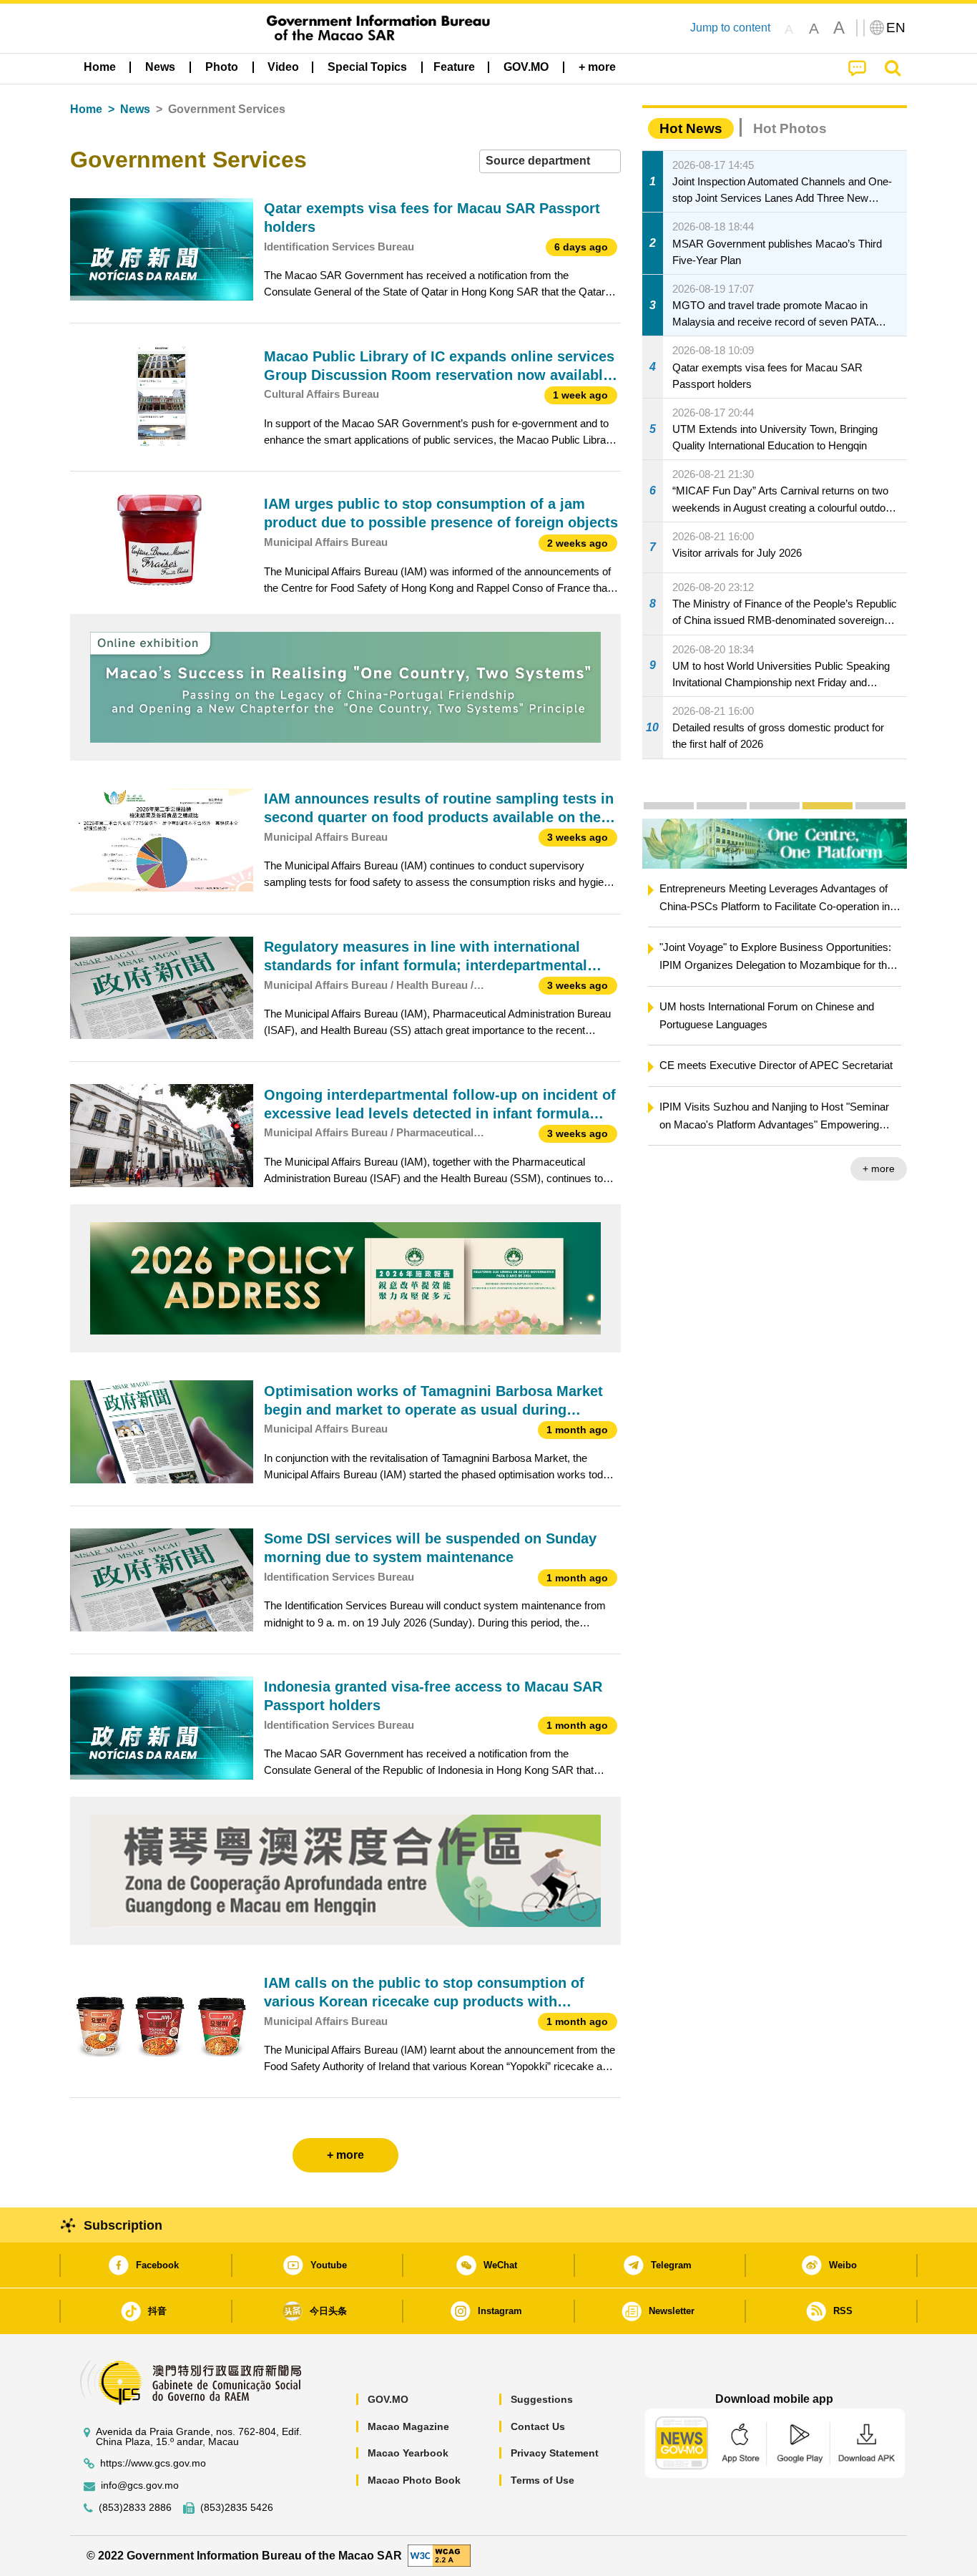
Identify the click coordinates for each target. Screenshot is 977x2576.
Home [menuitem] (100, 67)
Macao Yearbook (408, 2453)
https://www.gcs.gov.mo (153, 2463)
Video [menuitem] (283, 67)
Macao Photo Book (414, 2480)
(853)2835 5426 (237, 2508)
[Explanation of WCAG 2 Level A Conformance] (439, 2555)
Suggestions (542, 2399)
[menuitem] (160, 67)
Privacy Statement (555, 2453)
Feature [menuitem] (454, 67)
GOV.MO (388, 2399)
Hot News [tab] (691, 128)
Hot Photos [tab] (790, 128)
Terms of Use (542, 2480)
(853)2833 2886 (135, 2508)
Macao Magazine (408, 2426)
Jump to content (730, 28)
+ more (879, 1169)
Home (86, 109)
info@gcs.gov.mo (140, 2485)
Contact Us (538, 2426)
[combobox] (550, 161)
